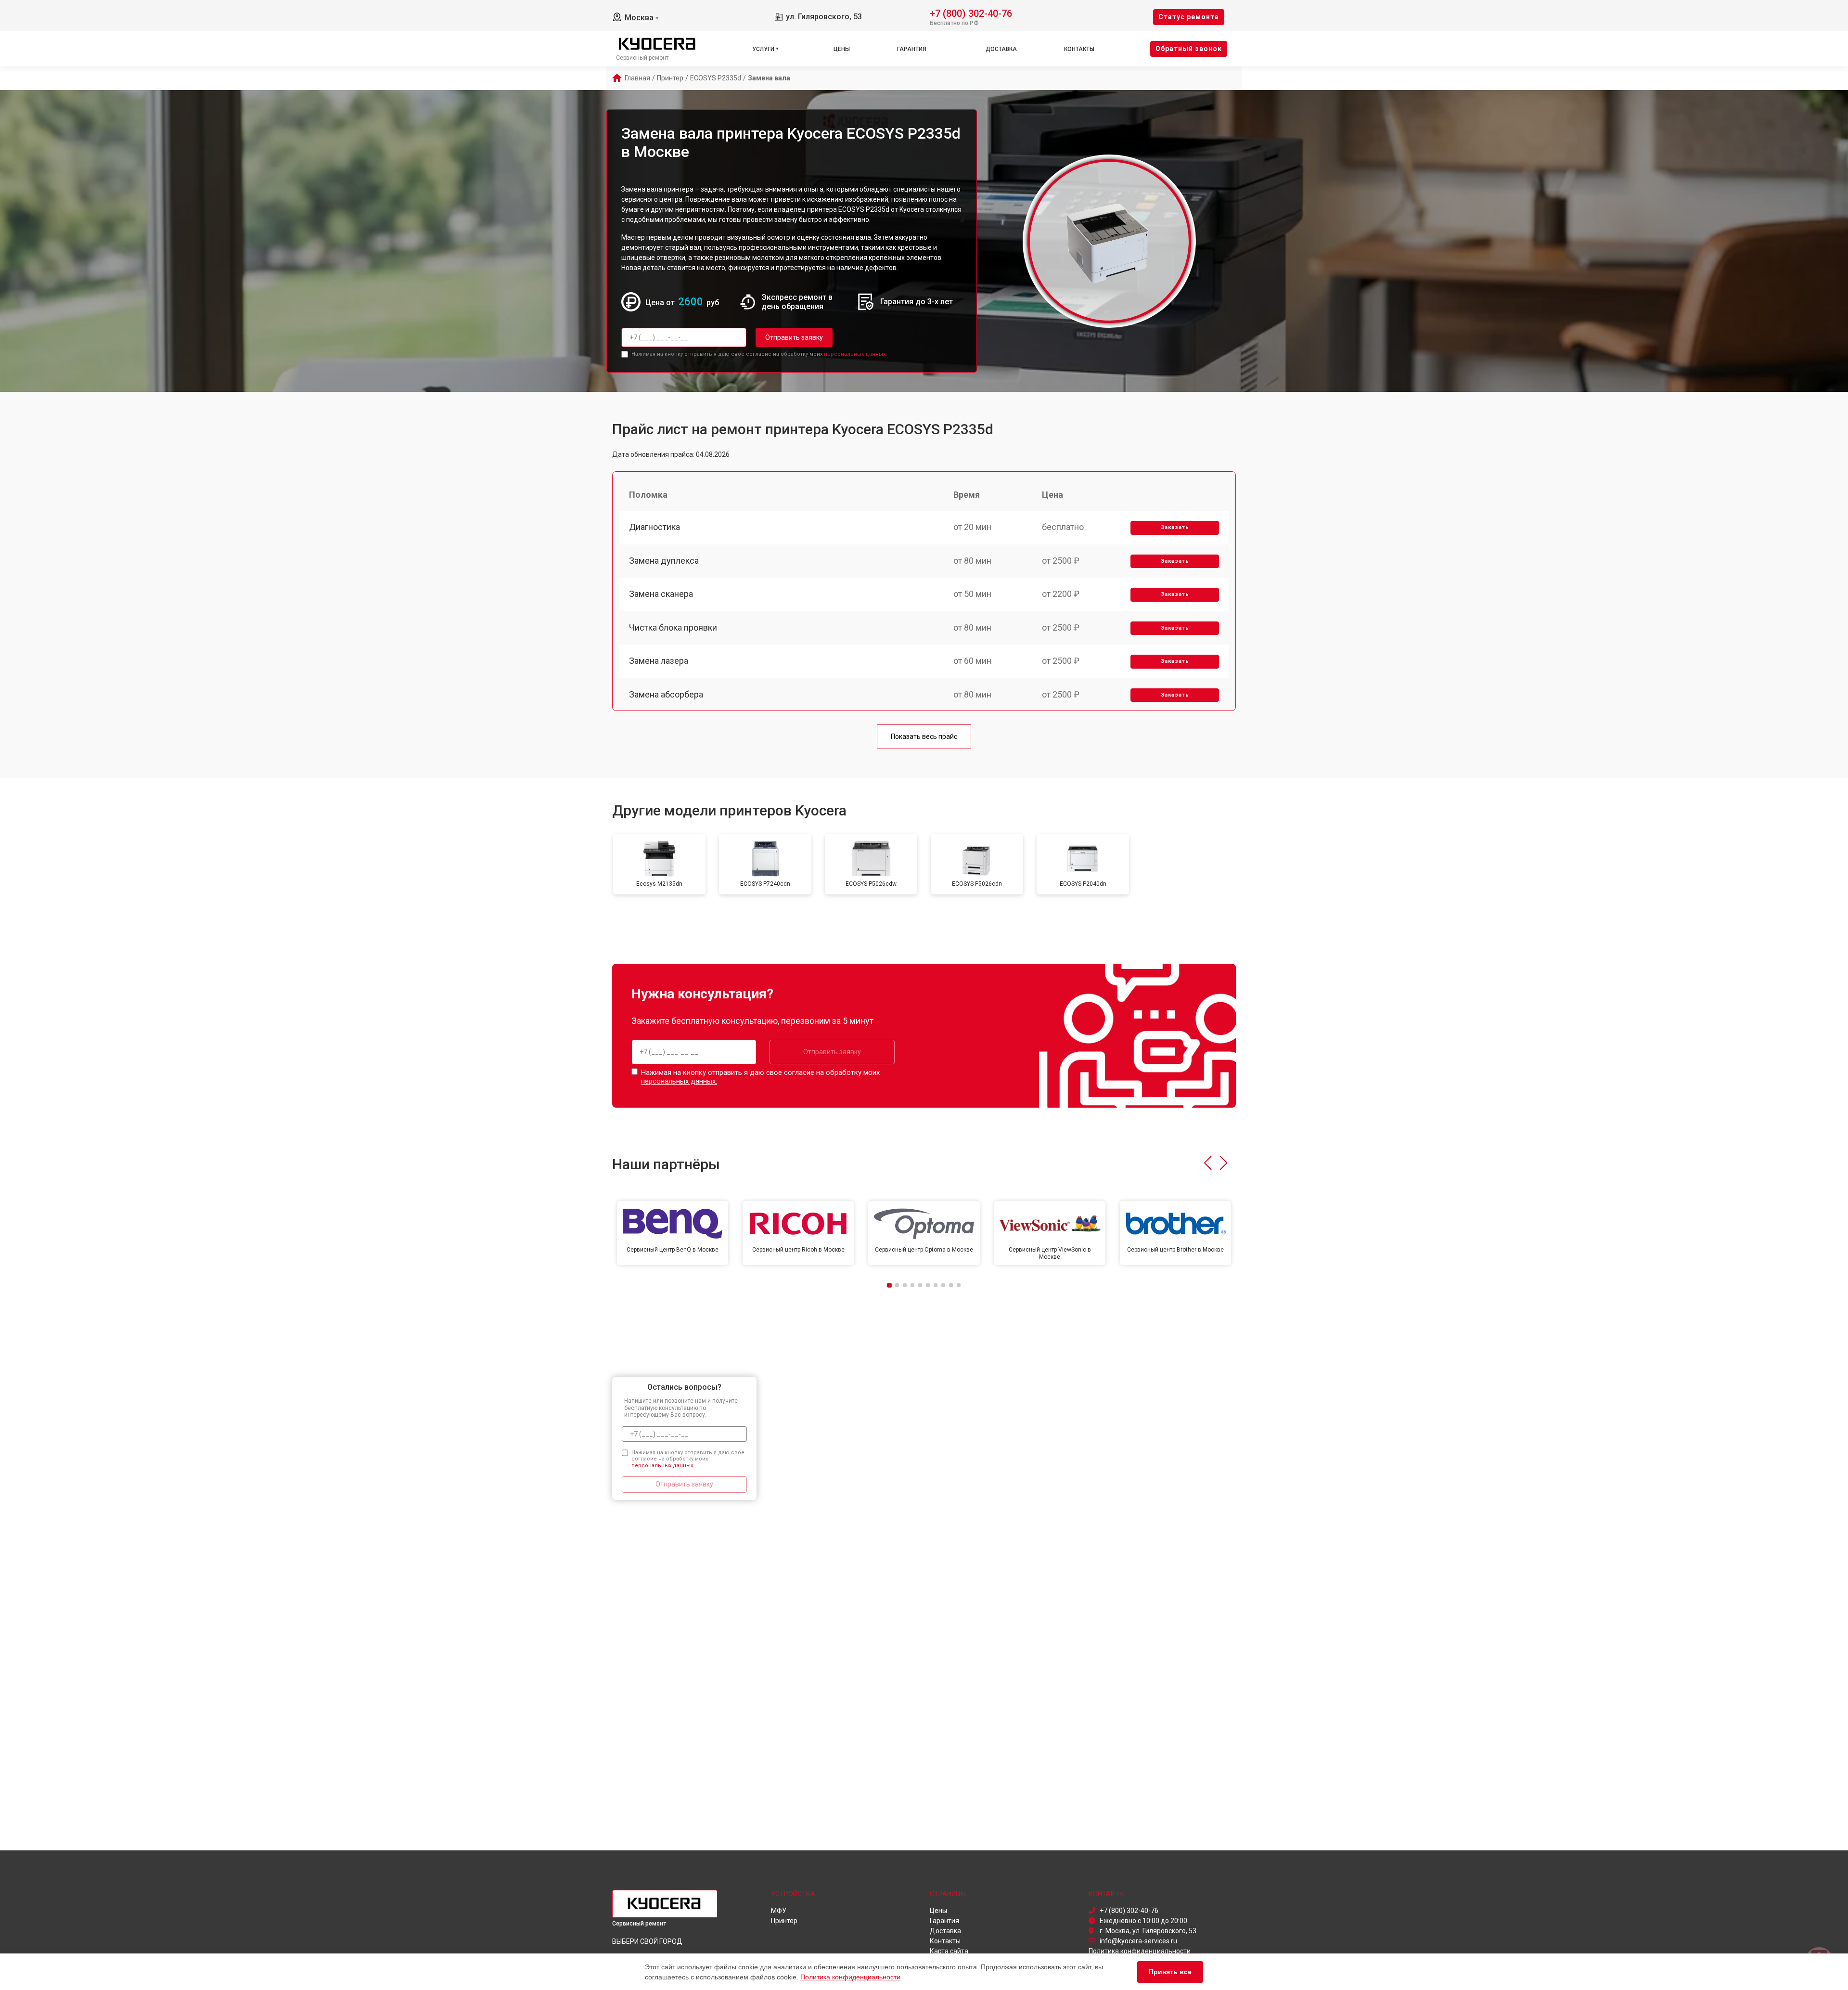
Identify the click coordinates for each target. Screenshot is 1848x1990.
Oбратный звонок (1189, 49)
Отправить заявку (794, 337)
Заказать (1175, 527)
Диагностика (654, 527)
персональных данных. (855, 354)
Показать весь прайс (924, 737)
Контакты (1079, 49)
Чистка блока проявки (673, 627)
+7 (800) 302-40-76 (971, 13)
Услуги (763, 49)
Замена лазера (659, 661)
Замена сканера (661, 594)
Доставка (1001, 49)
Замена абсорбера (666, 694)
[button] (1208, 1163)
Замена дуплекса (664, 561)
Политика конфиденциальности (850, 1977)
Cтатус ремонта (1189, 17)
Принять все (1170, 1972)
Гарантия (912, 49)
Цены (842, 49)
